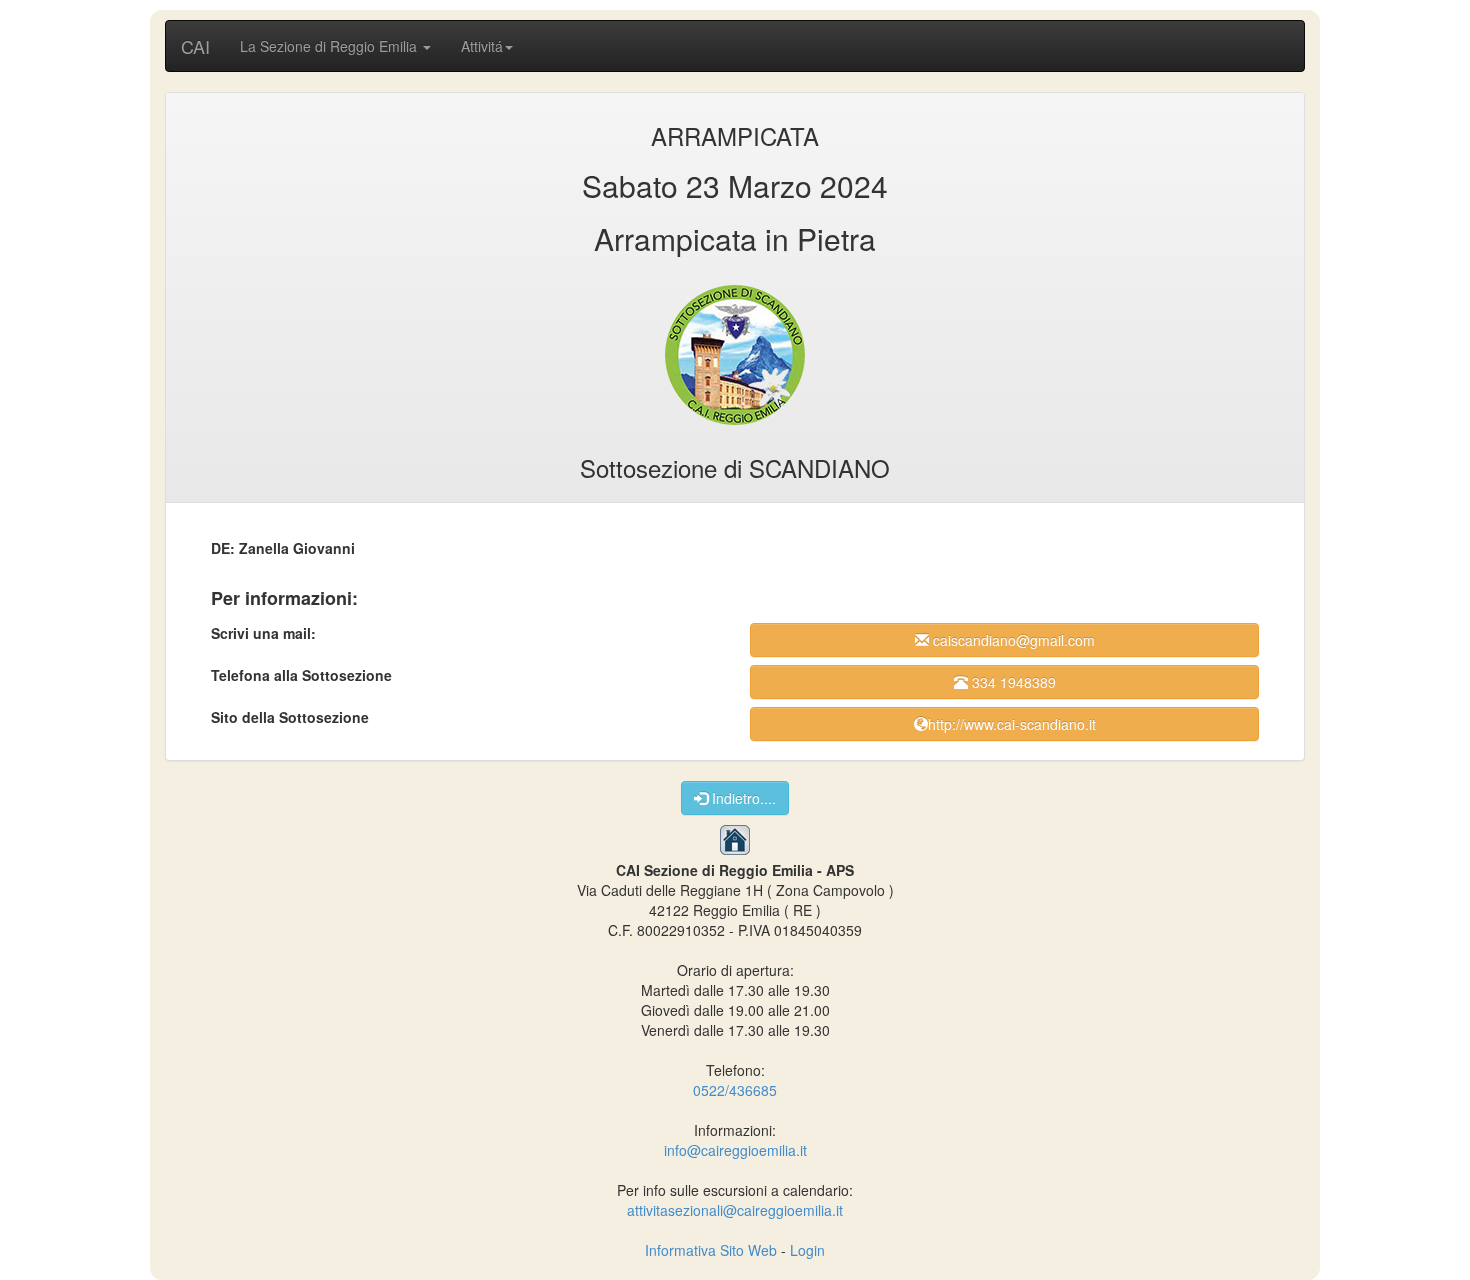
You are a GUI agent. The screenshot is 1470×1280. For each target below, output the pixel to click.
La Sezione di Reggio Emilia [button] (330, 46)
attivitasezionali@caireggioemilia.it (735, 1210)
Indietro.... (742, 798)
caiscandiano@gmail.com (1012, 640)
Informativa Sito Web (711, 1250)
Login (807, 1250)
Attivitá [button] (482, 46)
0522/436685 (735, 1090)
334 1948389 (1012, 682)
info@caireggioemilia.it (735, 1150)
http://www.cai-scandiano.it (1012, 724)
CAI (195, 46)
